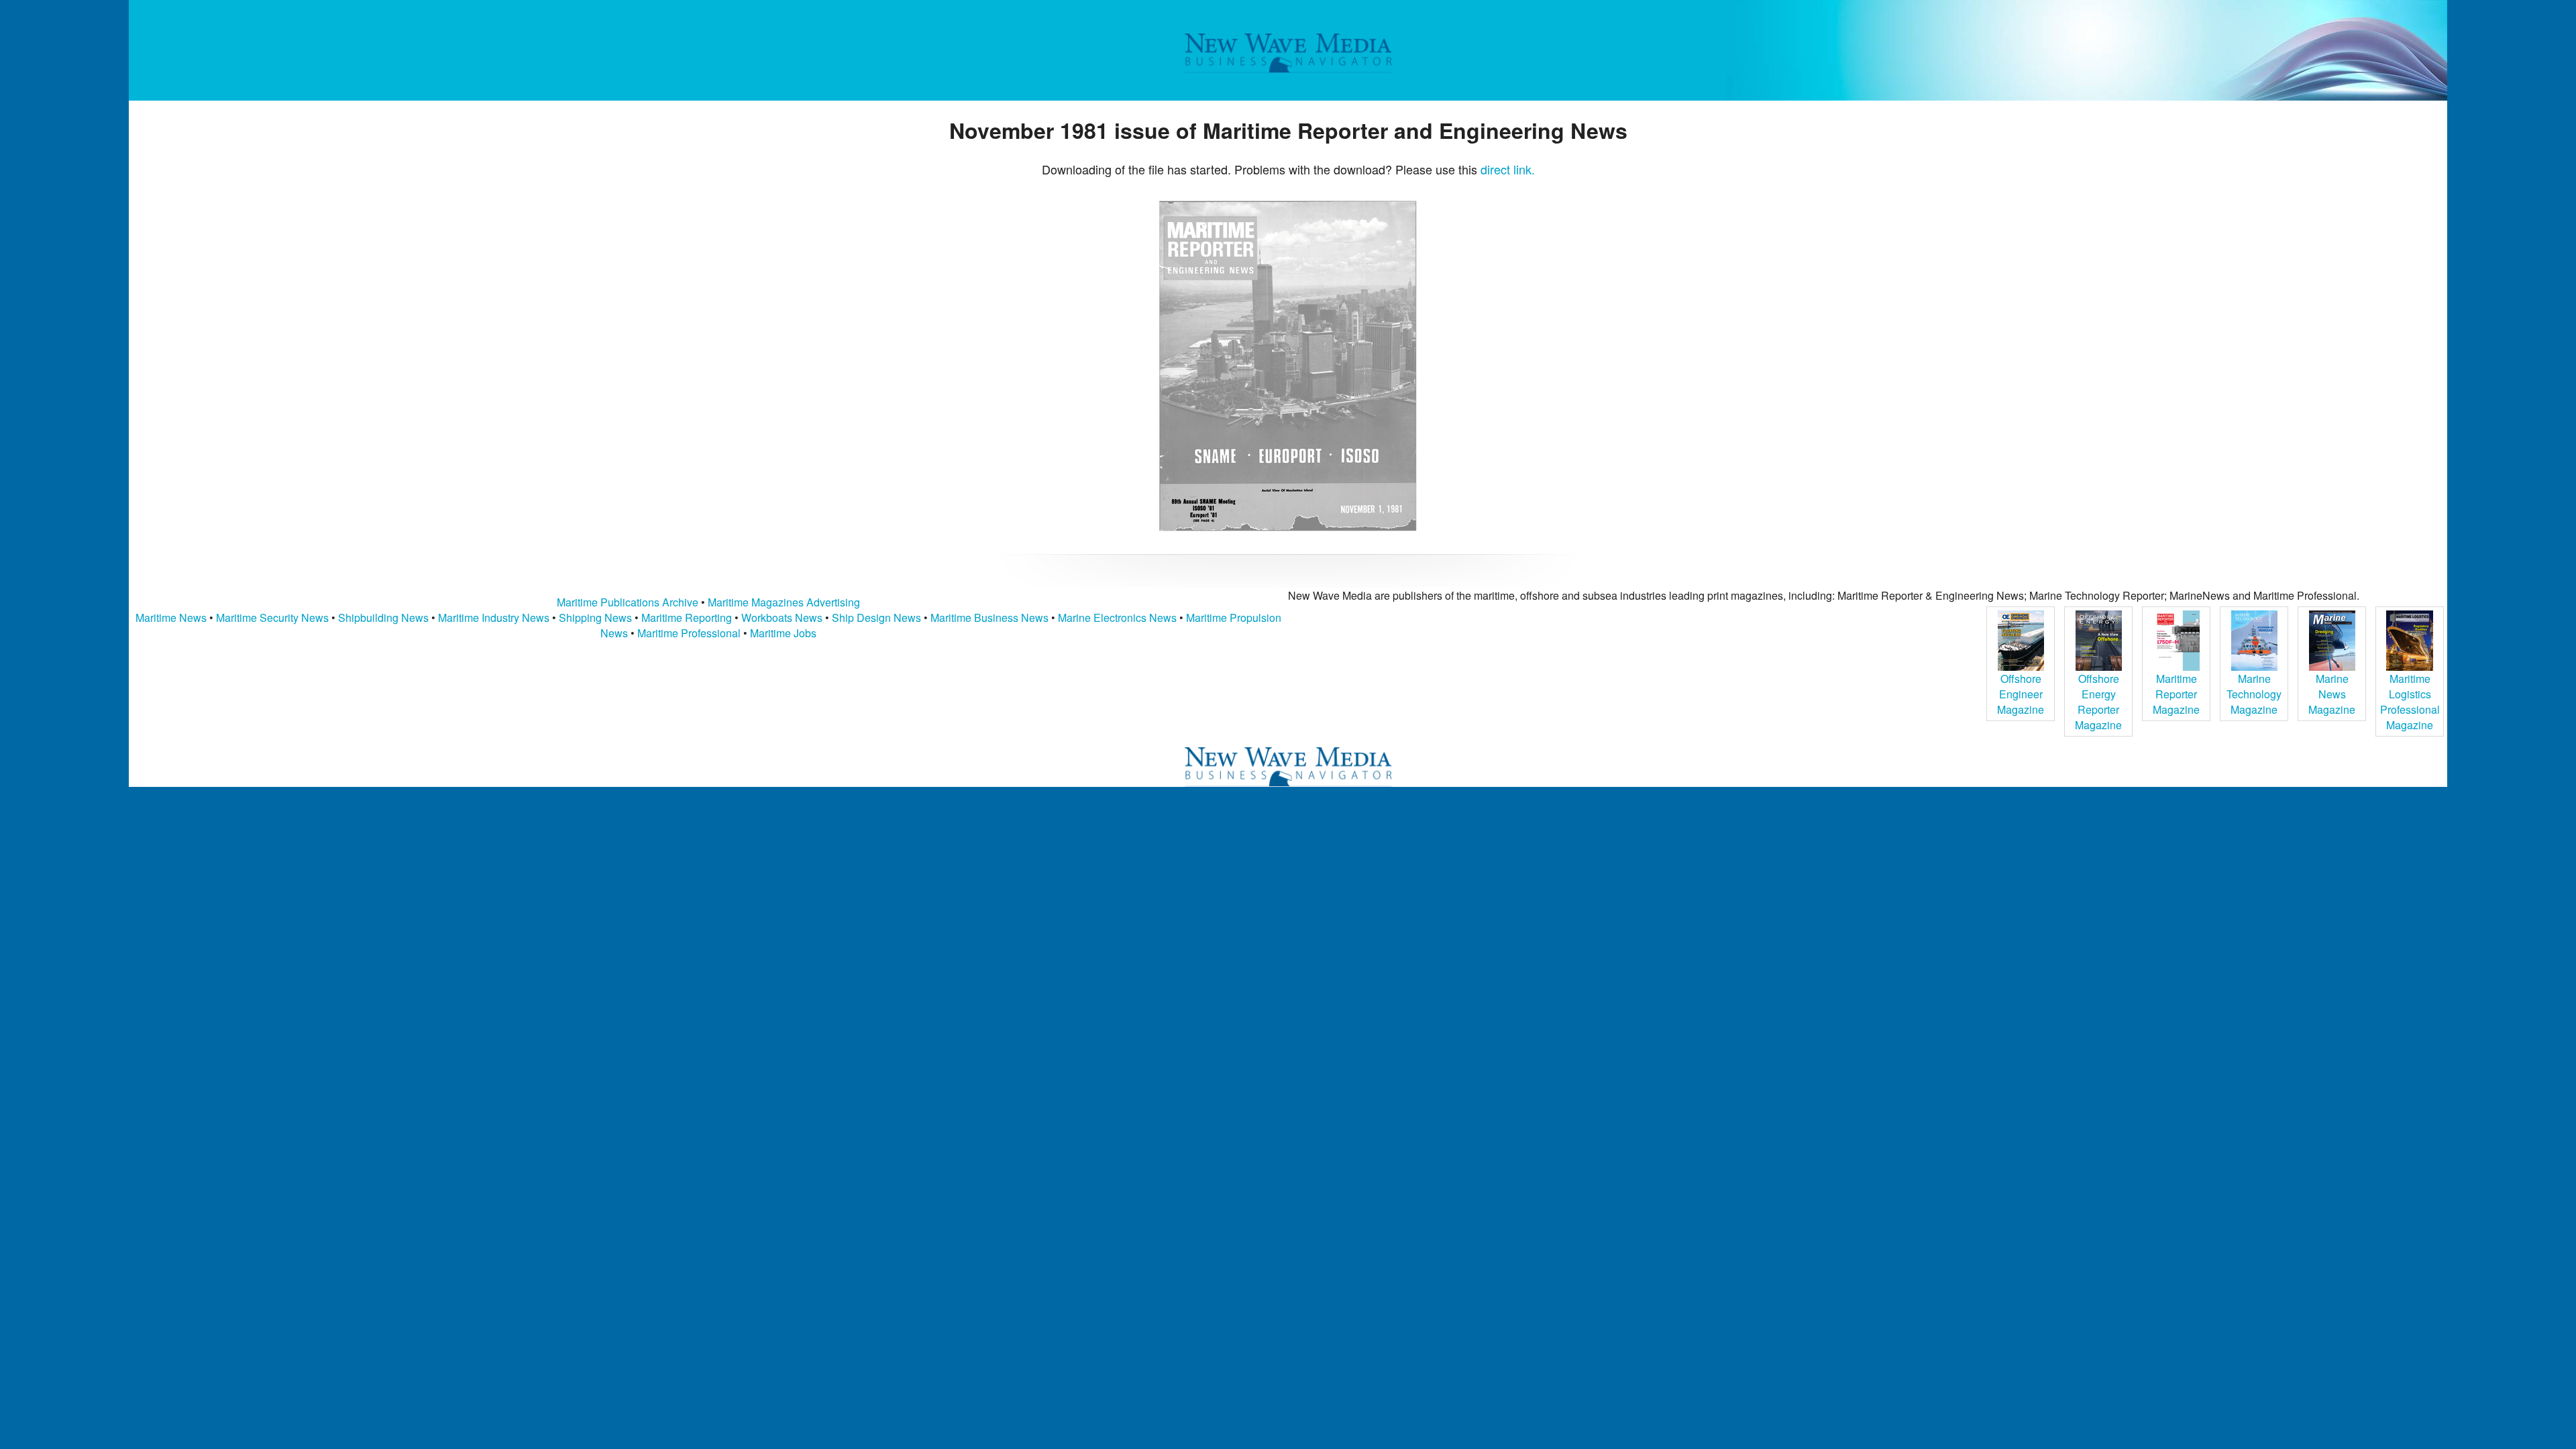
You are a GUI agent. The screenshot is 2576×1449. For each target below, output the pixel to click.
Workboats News (782, 618)
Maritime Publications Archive (628, 602)
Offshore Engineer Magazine (2021, 694)
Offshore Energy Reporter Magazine (2098, 702)
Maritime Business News (991, 618)
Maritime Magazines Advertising (784, 602)
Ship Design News (878, 618)
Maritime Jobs (783, 633)
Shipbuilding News (383, 618)
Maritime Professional (689, 633)
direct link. (1508, 169)
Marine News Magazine (2332, 694)
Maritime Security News (272, 618)
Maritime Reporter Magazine (2176, 694)
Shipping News (595, 618)
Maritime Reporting (687, 618)
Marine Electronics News (1117, 618)
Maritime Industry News (494, 618)
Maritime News (171, 618)
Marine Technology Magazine (2254, 694)
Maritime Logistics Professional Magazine (2410, 702)
